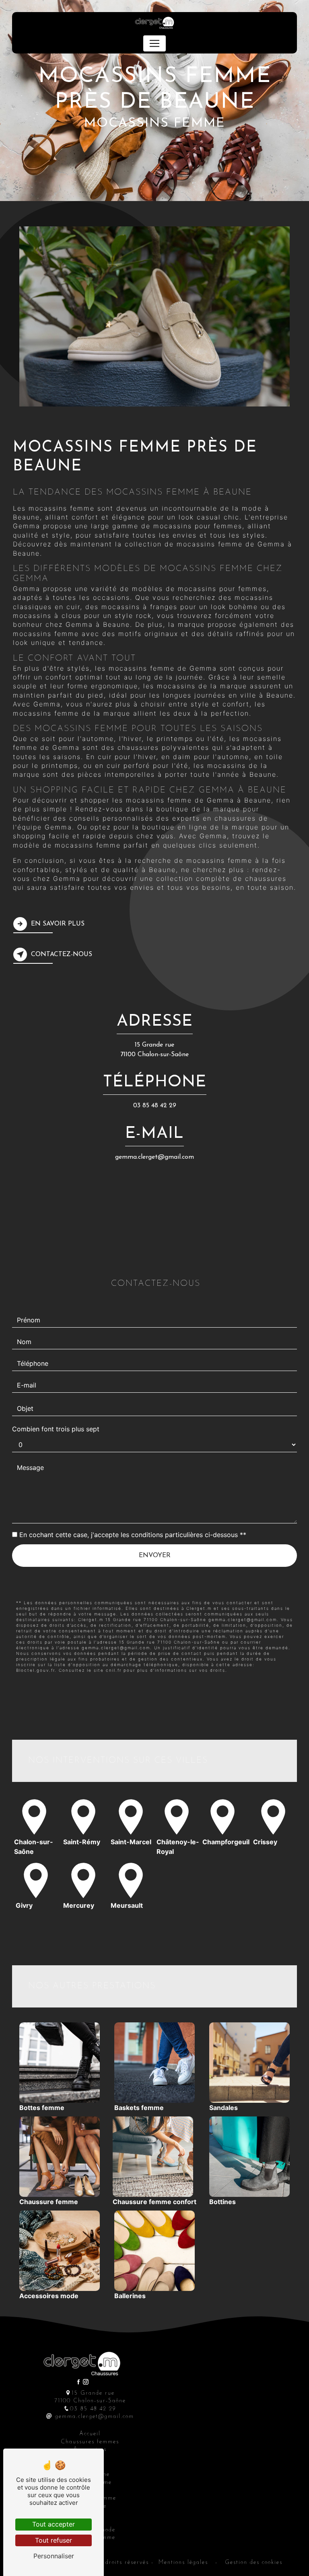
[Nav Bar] (154, 43)
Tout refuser (54, 2540)
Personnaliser (54, 2556)
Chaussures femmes (90, 2442)
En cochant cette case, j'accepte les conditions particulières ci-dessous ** (133, 1535)
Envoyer (155, 1556)
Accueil (90, 2434)
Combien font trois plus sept (56, 1429)
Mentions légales (183, 2563)
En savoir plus (58, 924)
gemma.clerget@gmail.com (154, 1157)
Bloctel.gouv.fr (35, 1670)
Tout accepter (54, 2524)
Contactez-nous (62, 954)
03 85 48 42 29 (155, 1106)
